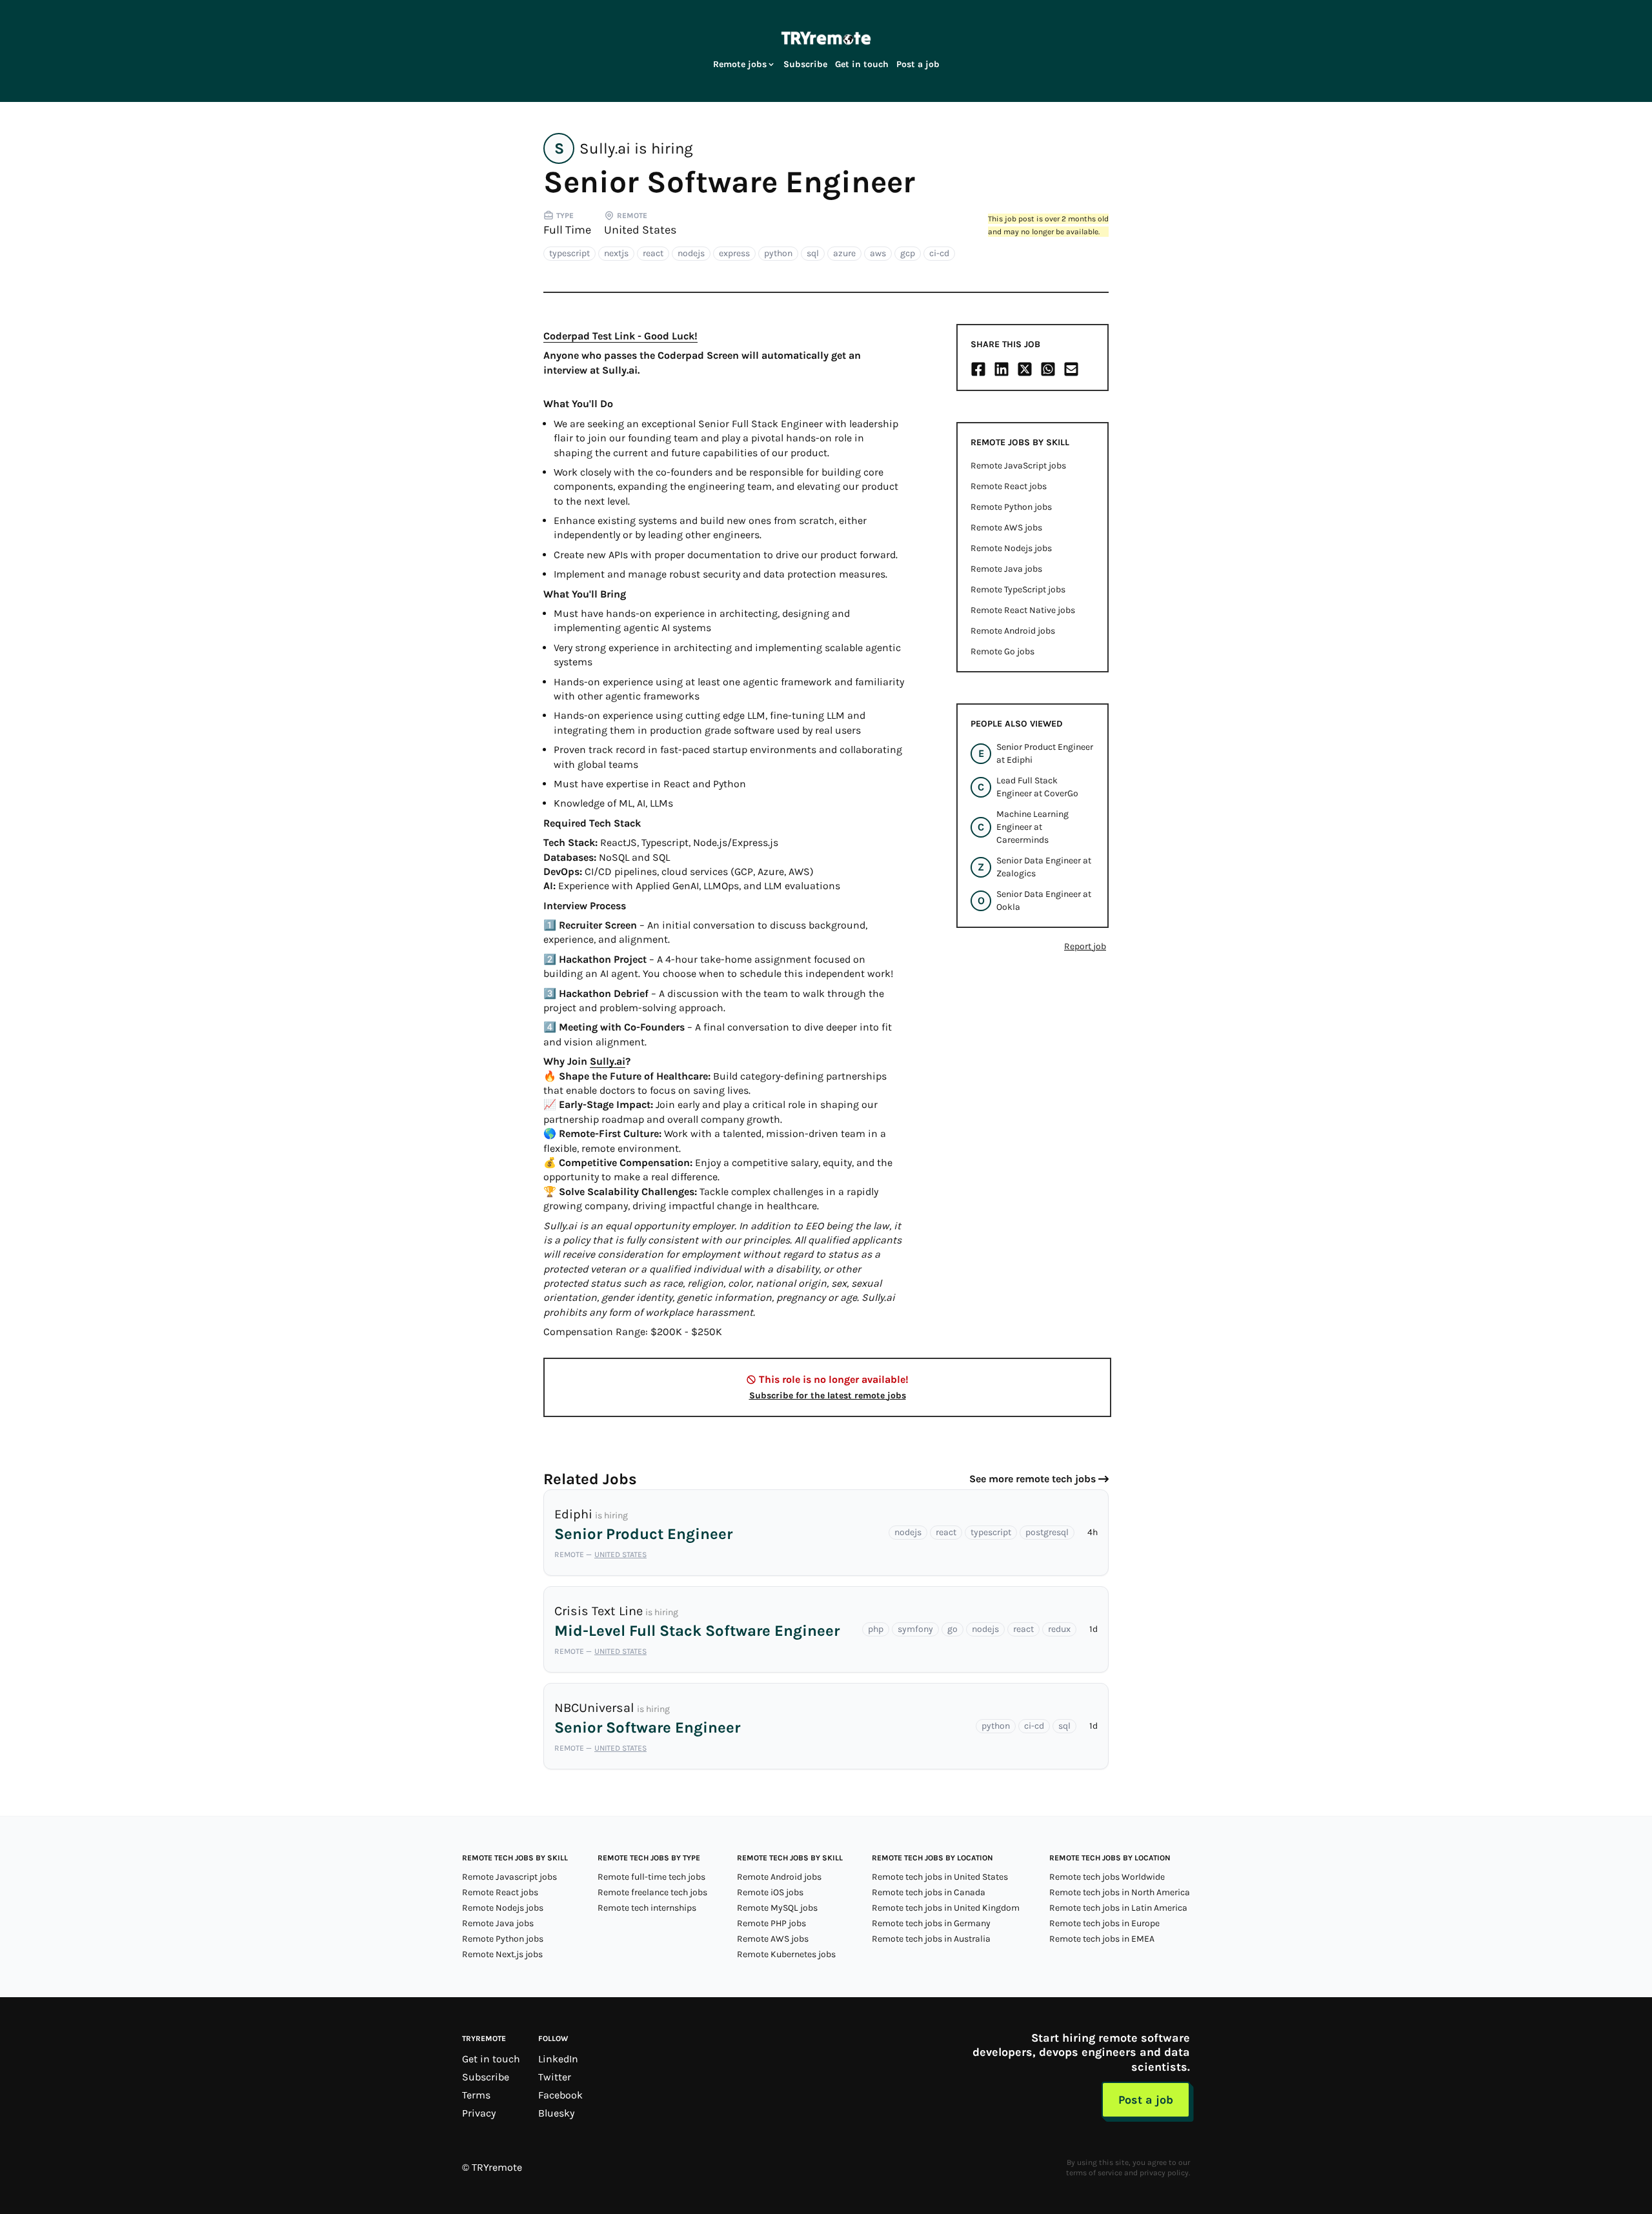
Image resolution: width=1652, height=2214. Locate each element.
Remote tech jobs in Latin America (1118, 1908)
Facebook (560, 2095)
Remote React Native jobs (1023, 610)
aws (878, 253)
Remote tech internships (647, 1908)
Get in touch (862, 64)
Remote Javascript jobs (509, 1877)
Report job (1085, 946)
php (876, 1629)
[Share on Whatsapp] (1048, 369)
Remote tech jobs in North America (1120, 1892)
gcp (908, 253)
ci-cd (939, 253)
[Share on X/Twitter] (1025, 369)
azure (844, 253)
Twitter (555, 2077)
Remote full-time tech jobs (651, 1877)
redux (1059, 1629)
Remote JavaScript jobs (1018, 466)
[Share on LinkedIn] (1002, 369)
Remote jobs (740, 64)
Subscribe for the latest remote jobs (828, 1395)
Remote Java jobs (1006, 569)
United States (640, 230)
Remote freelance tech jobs (652, 1892)
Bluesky (556, 2113)
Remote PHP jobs (771, 1923)
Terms (476, 2095)
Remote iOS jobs (770, 1892)
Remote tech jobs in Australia (931, 1939)
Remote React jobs (1009, 486)
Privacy (479, 2113)
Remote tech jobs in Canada (929, 1892)
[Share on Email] (1071, 369)
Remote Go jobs (1002, 651)
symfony (915, 1629)
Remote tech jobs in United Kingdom (946, 1908)
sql (813, 253)
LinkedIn (558, 2059)
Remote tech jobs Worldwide (1107, 1877)
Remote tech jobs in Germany (931, 1923)
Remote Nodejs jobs (1011, 548)
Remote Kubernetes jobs (786, 1954)
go (952, 1629)
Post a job (918, 64)
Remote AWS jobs (1006, 528)
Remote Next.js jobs (502, 1954)
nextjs (616, 253)
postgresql (1047, 1532)
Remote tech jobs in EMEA (1102, 1939)
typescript (569, 253)
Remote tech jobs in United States (940, 1877)
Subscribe (805, 64)
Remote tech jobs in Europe (1104, 1923)
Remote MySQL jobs (777, 1908)
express (734, 253)
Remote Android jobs (1013, 631)
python (778, 253)
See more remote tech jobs (1032, 1479)
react (653, 253)
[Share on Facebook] (978, 369)
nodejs (691, 253)
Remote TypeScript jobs (1018, 589)
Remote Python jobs (1011, 507)
